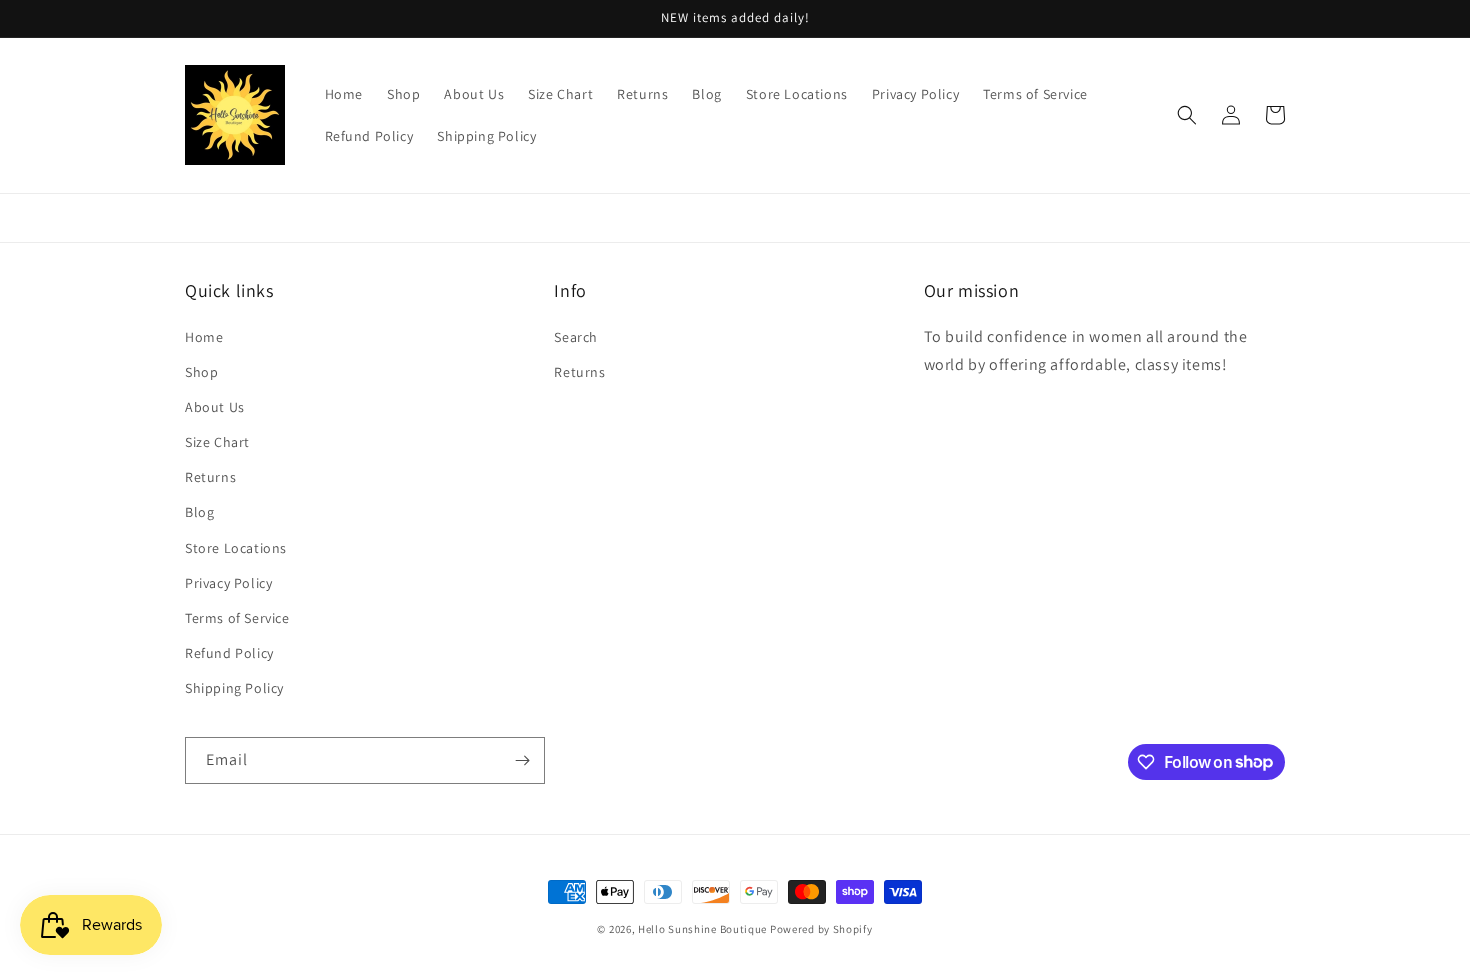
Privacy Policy (228, 583)
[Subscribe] (522, 760)
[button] (1187, 115)
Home (204, 337)
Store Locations (236, 548)
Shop (201, 372)
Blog (199, 512)
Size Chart (217, 442)
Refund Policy (229, 653)
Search (576, 337)
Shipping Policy (234, 688)
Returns (210, 477)
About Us (215, 407)
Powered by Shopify (821, 929)
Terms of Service (237, 618)
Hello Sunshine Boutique (704, 929)
